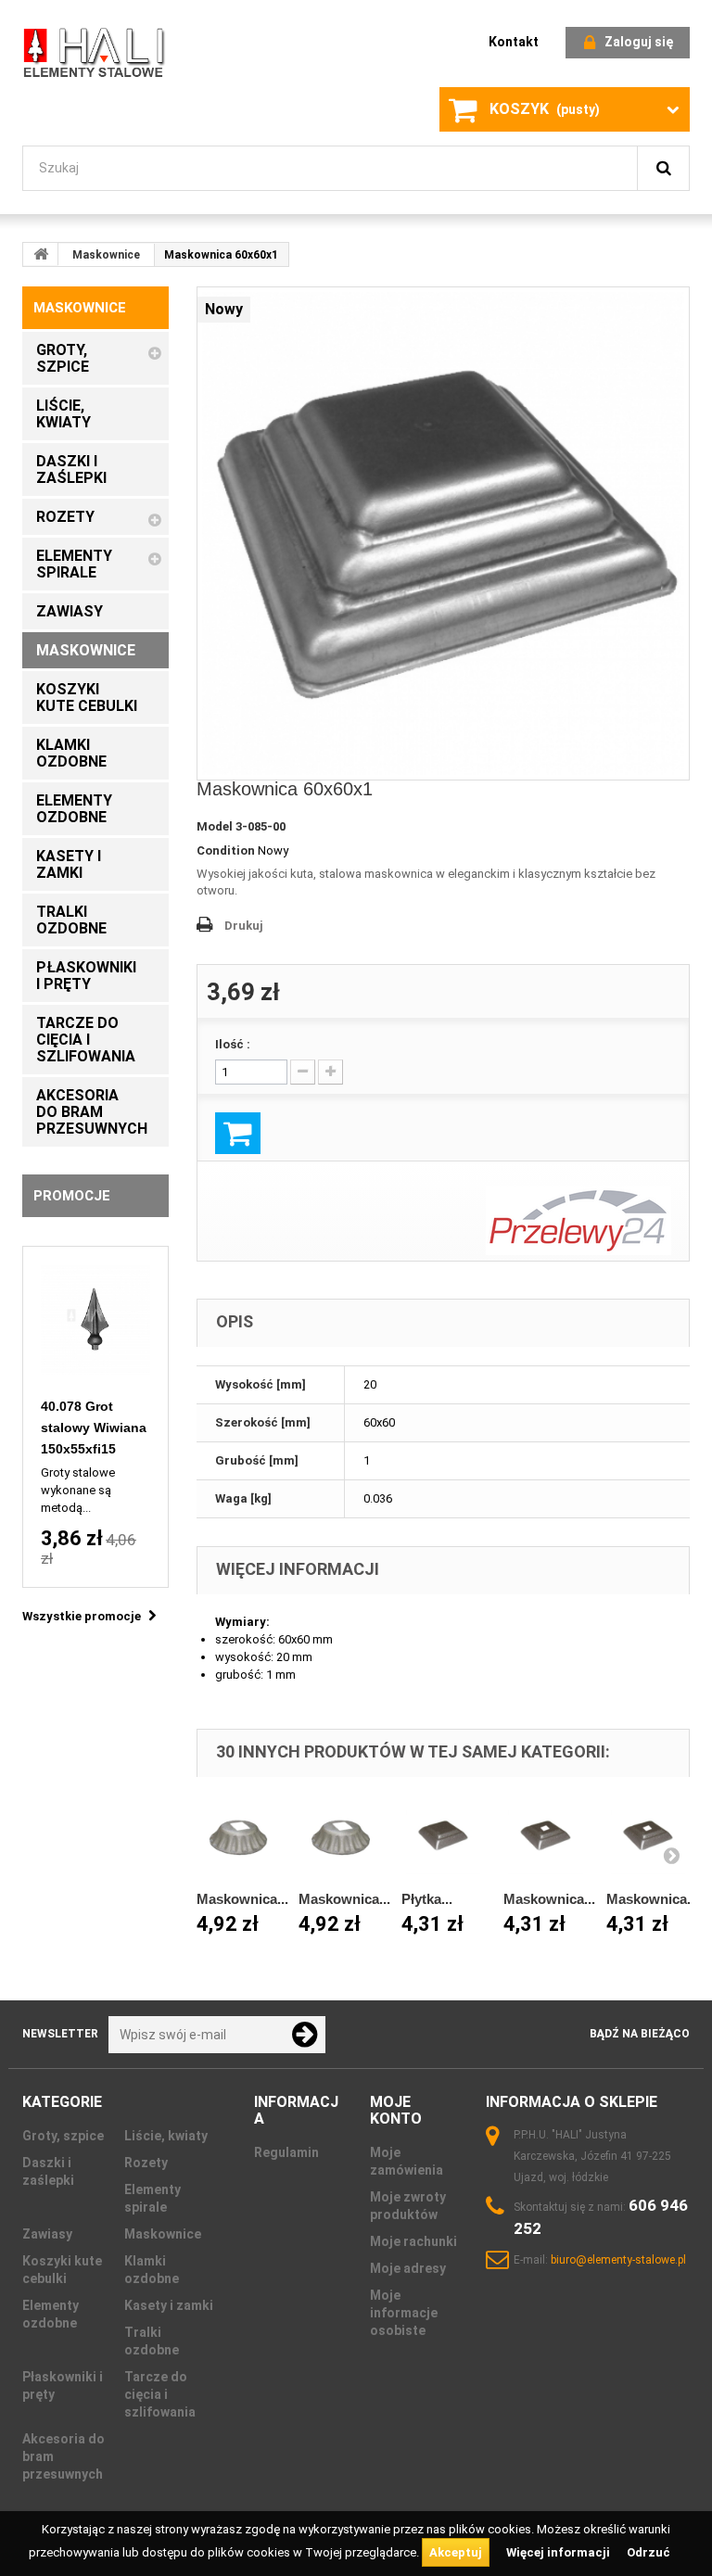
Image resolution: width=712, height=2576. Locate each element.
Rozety (146, 2163)
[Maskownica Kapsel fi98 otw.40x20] (341, 1838)
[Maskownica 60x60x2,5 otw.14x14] (648, 1838)
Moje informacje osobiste (404, 2313)
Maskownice (106, 255)
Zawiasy (47, 2234)
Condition (226, 850)
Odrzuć (648, 2552)
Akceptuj (456, 2552)
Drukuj (244, 926)
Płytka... (427, 1899)
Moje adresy (408, 2268)
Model (215, 826)
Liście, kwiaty (166, 2136)
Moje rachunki (413, 2241)
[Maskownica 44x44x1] (444, 533)
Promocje (72, 1196)
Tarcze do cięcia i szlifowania (160, 2394)
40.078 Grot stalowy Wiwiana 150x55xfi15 (94, 1428)
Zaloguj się (639, 42)
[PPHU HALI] (95, 51)
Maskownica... (242, 1899)
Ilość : (233, 1044)
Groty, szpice (63, 2136)
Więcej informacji (559, 2552)
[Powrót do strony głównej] (41, 254)
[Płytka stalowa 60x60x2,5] (444, 1838)
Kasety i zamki (169, 2305)
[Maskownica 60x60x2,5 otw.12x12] (546, 1838)
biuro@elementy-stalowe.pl (618, 2260)
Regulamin (286, 2152)
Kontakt (514, 42)
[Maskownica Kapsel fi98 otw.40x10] (239, 1838)
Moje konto (396, 2110)
